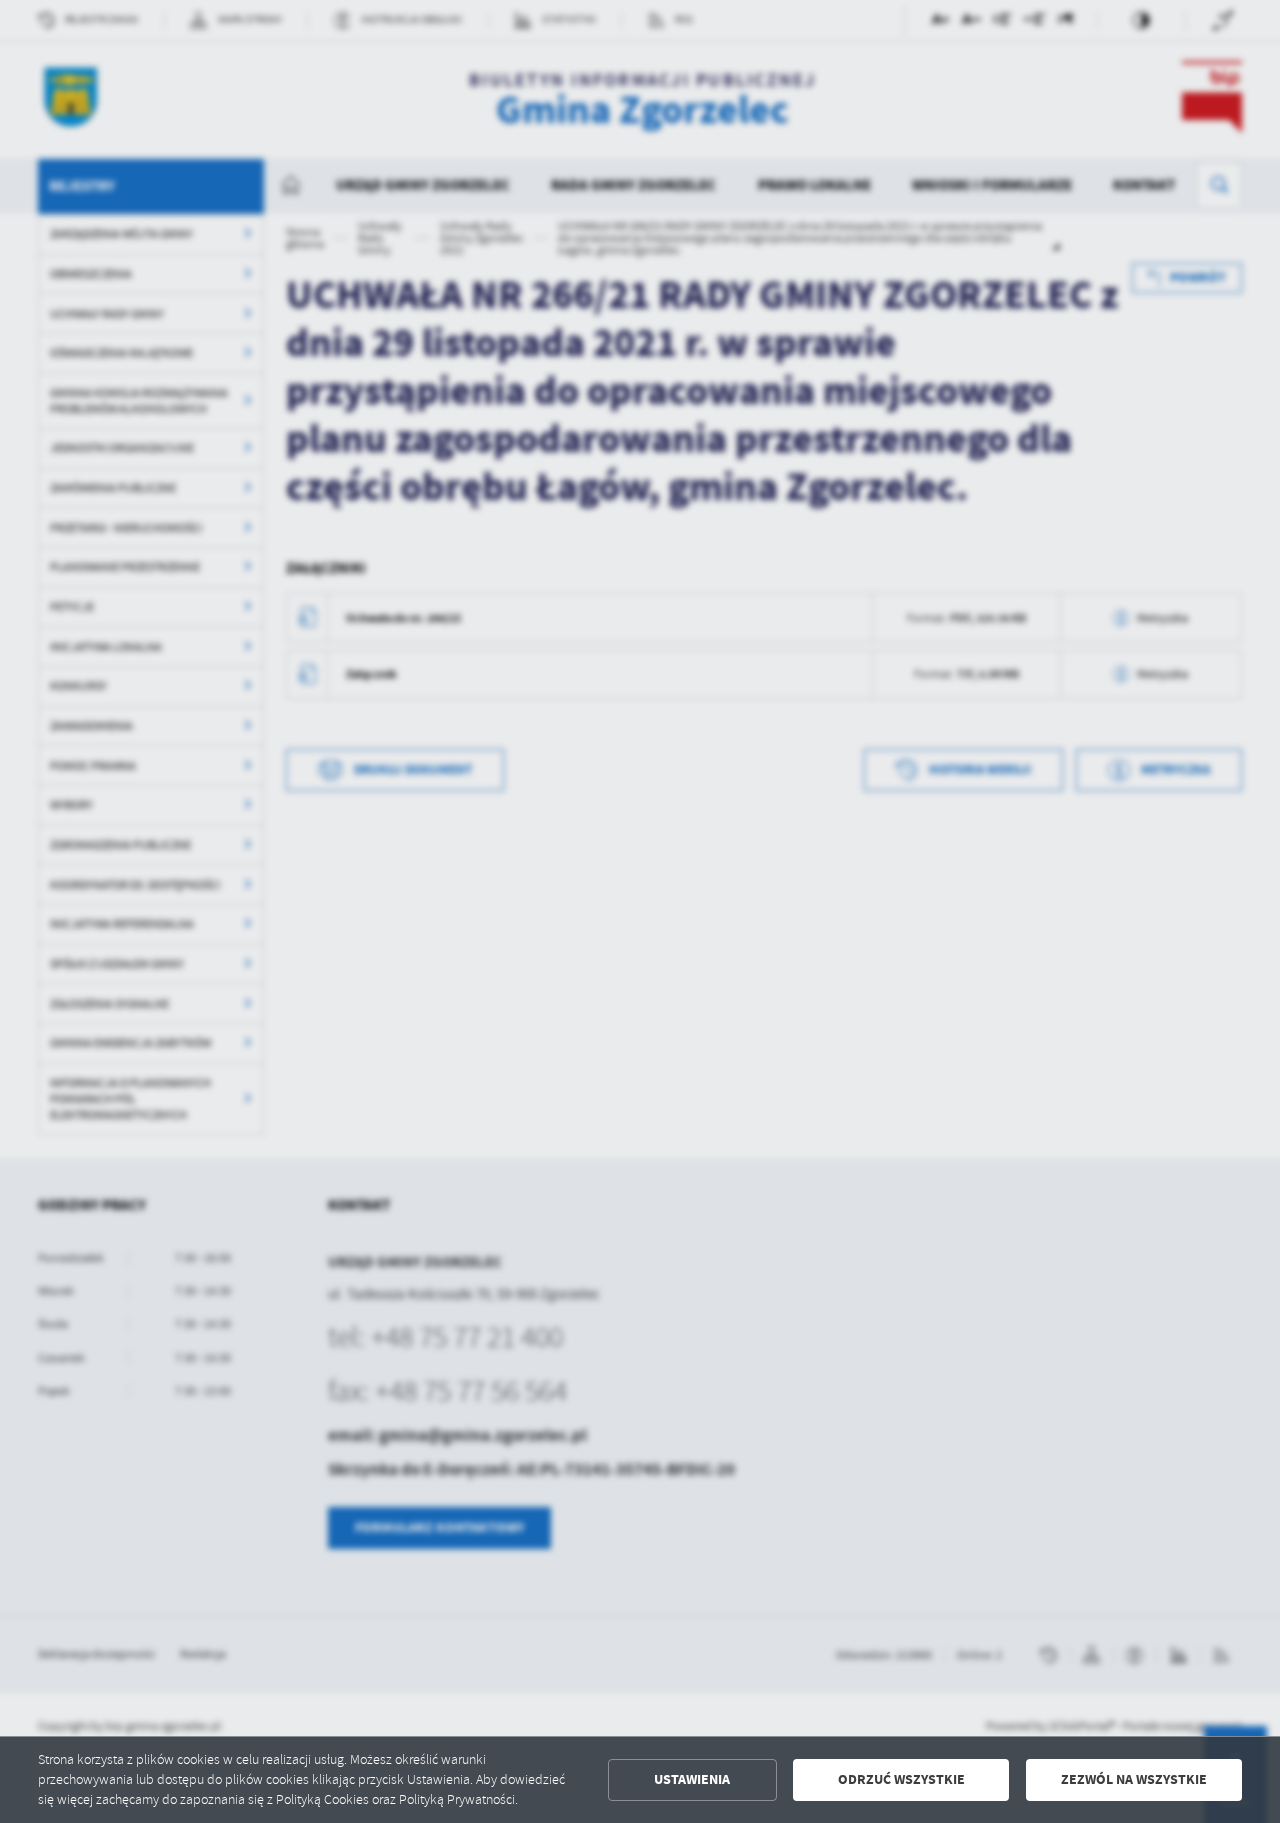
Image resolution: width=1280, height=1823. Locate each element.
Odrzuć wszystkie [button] (901, 1779)
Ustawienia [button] (692, 1779)
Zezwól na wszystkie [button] (1134, 1779)
